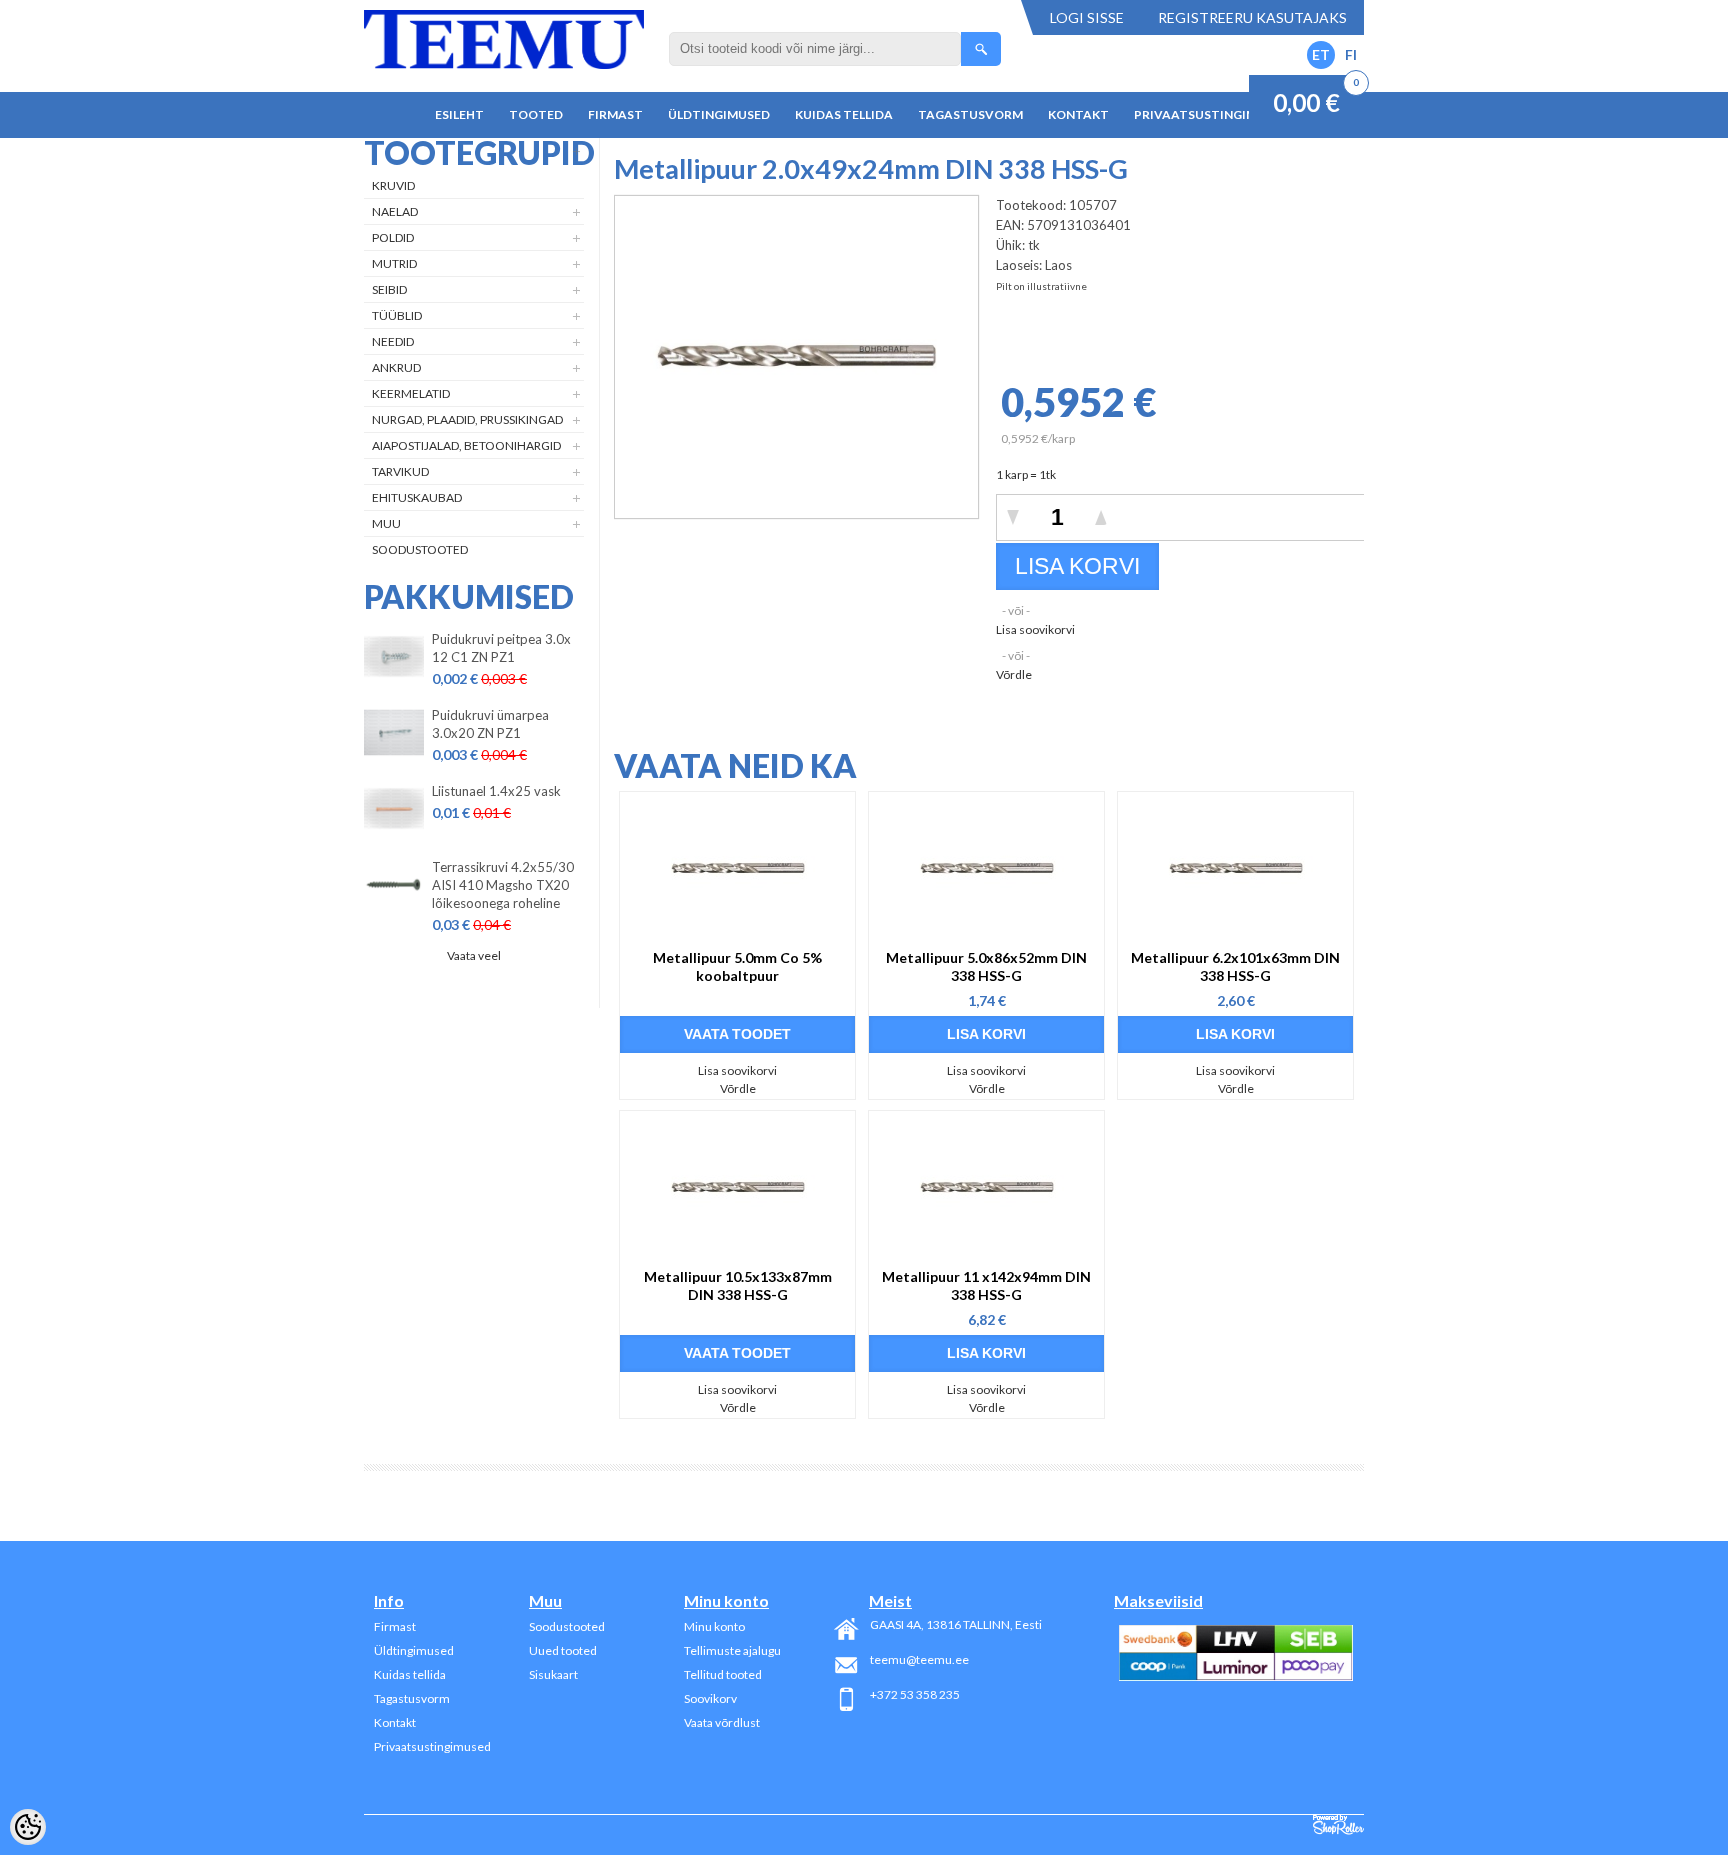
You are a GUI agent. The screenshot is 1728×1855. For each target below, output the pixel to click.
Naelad (395, 211)
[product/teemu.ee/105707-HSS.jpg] (796, 510)
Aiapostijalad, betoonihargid (466, 445)
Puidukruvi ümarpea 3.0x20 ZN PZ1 (490, 724)
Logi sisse (1087, 17)
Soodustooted (420, 549)
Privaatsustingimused (1211, 114)
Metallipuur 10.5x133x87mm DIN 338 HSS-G (738, 1285)
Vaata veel (474, 955)
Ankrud (396, 367)
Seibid (389, 289)
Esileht (459, 114)
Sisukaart (553, 1674)
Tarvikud (400, 471)
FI (1351, 54)
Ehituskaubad (417, 497)
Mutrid (394, 263)
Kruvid (393, 185)
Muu (386, 523)
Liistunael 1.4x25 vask (496, 791)
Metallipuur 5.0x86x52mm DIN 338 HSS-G (986, 966)
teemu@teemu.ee (919, 1659)
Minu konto (714, 1626)
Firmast (615, 114)
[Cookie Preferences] (28, 1827)
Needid (393, 341)
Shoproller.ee (1338, 1825)
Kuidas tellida (844, 114)
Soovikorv (710, 1698)
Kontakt (1078, 114)
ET (1321, 54)
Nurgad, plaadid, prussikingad (467, 419)
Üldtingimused (719, 114)
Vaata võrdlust (722, 1722)
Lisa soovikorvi (1035, 629)
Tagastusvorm (970, 114)
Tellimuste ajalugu (732, 1650)
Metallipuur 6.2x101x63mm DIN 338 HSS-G (1235, 966)
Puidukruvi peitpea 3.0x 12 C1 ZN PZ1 (501, 648)
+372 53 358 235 (915, 1694)
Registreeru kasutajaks (1252, 17)
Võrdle (1014, 674)
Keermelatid (411, 393)
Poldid (393, 237)
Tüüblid (397, 315)
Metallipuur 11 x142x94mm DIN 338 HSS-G (986, 1285)
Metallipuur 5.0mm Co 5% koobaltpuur (737, 966)
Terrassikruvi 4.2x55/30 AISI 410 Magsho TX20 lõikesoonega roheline (503, 885)
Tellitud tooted (723, 1674)
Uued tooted (563, 1650)
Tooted (536, 114)
